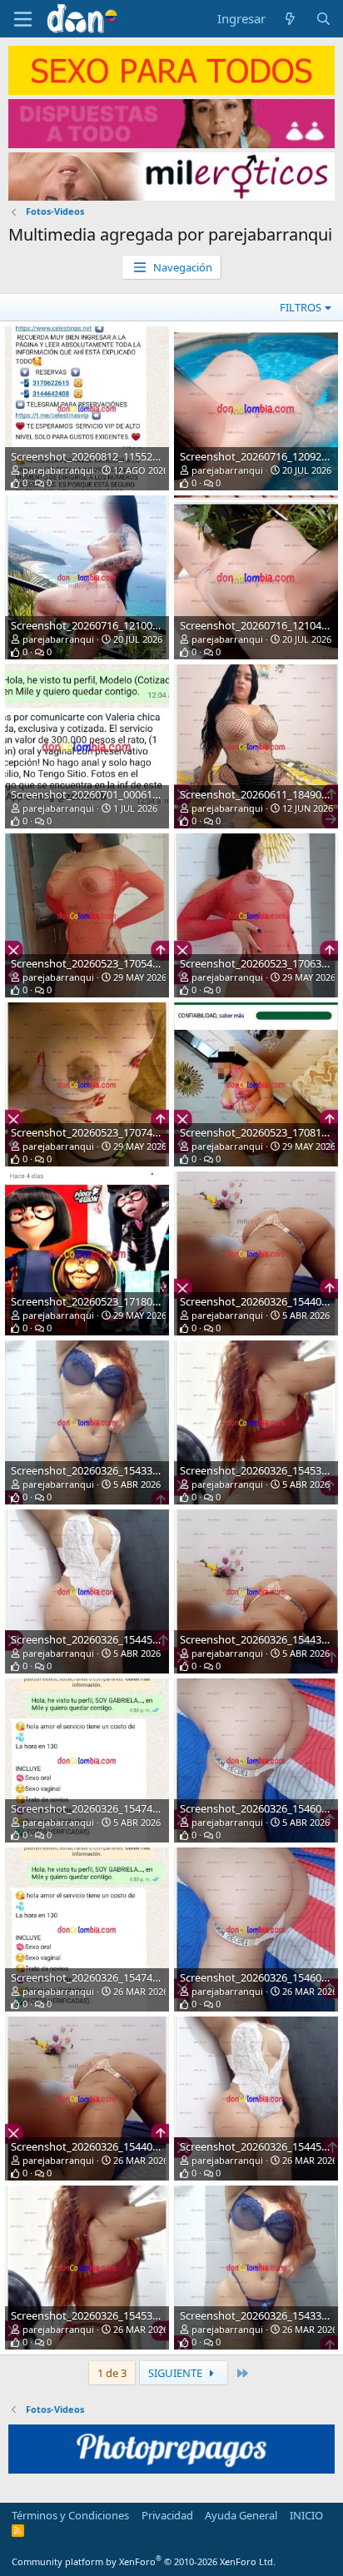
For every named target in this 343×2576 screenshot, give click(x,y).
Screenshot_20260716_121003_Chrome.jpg (116, 625)
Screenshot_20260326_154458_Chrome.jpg (116, 1639)
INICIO (306, 2515)
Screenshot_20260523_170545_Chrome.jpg (116, 963)
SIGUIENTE (176, 2373)
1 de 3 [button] (112, 2373)
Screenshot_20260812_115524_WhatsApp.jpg (122, 456)
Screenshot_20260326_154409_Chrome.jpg (116, 2146)
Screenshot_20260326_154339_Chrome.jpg (116, 1470)
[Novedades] (290, 19)
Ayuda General (241, 2515)
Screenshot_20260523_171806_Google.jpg (114, 1301)
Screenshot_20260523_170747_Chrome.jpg (116, 1132)
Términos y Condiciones (70, 2515)
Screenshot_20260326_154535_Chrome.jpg (116, 2315)
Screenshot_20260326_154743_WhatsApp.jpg (122, 1808)
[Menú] (23, 19)
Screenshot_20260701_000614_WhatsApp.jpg (122, 794)
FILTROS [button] (301, 307)
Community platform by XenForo (144, 2561)
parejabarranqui (58, 470)
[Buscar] (323, 19)
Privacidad (167, 2515)
